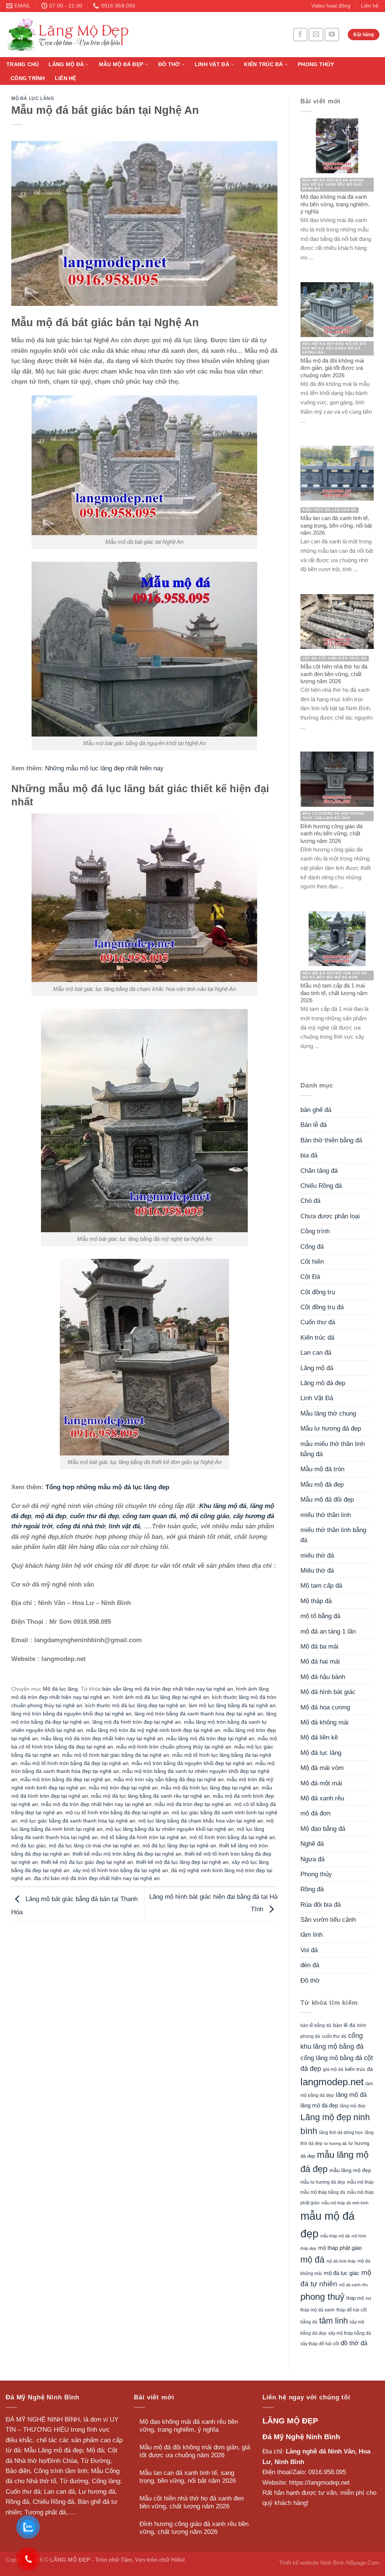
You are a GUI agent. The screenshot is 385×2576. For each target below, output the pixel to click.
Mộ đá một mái (321, 1783)
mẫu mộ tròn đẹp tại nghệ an (123, 1788)
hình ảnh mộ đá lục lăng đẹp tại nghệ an (161, 1697)
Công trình (28, 78)
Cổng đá (312, 1247)
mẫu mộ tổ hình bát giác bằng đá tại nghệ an (116, 1755)
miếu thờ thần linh (326, 1515)
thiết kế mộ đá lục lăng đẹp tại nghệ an (182, 1862)
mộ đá (312, 2260)
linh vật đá (124, 1526)
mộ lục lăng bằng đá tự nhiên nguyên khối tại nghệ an (170, 1829)
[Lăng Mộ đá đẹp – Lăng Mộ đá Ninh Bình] (137, 34)
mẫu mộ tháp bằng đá (323, 2192)
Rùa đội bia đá (321, 1905)
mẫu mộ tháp (360, 2182)
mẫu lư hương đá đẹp (323, 2182)
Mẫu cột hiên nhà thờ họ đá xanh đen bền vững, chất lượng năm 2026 (192, 2502)
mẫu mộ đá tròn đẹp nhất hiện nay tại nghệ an (96, 1804)
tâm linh (311, 1935)
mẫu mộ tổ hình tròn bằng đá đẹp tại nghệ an (74, 1763)
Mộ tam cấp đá (321, 1586)
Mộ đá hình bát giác (328, 1692)
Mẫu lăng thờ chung (328, 1414)
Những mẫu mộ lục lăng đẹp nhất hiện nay (104, 768)
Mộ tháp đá (316, 1601)
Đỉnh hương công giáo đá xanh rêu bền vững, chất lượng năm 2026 (194, 2528)
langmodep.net (332, 2082)
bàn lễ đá (344, 2025)
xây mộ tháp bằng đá (350, 2333)
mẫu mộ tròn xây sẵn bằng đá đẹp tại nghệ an (169, 1780)
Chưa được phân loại (330, 1216)
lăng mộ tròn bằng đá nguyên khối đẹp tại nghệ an (71, 1714)
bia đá (309, 1155)
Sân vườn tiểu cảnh (328, 1920)
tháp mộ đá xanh (318, 2310)
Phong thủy (316, 64)
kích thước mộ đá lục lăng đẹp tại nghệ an (136, 1705)
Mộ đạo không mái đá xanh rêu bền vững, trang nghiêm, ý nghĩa (189, 2426)
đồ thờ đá (354, 2343)
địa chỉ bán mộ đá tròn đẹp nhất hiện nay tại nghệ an (97, 1878)
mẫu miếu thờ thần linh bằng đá (333, 1449)
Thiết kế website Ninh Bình (312, 2563)
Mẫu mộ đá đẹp (121, 64)
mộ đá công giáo (205, 1516)
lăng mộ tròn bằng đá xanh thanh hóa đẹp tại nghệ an (199, 1714)
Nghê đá (312, 1844)
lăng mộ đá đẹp (319, 2106)
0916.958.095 (327, 2472)
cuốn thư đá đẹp (94, 1516)
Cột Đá (310, 1277)
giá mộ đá (333, 2069)
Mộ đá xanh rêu (322, 1798)
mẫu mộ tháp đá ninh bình (345, 2203)
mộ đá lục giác (29, 1846)
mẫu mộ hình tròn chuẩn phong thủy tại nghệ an (174, 1747)
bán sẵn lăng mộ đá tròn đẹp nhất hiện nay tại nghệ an (168, 1689)
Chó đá (310, 1201)
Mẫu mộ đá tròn (322, 1469)
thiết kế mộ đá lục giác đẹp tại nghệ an (87, 1862)
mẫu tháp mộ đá (335, 2236)
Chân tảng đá (319, 1171)
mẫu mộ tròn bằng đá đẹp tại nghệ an (65, 1780)
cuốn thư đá (334, 2036)
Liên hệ (370, 6)
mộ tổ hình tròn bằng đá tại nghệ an (232, 1837)
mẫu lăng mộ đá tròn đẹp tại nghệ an (210, 1739)
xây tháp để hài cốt (320, 2344)
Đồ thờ (169, 64)
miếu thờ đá (317, 1556)
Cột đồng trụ (318, 1292)
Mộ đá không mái (324, 1722)
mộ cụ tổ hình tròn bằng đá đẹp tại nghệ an (117, 1813)
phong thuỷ (322, 2297)
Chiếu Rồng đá (321, 1186)
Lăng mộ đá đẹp (323, 1383)
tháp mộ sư (359, 2298)
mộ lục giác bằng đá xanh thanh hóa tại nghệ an (78, 1821)
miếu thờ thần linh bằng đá (333, 1535)
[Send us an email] (316, 34)
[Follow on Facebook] (300, 34)
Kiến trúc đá (263, 64)
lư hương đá (336, 2143)
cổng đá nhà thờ (81, 1526)
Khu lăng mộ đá (223, 1506)
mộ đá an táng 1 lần (328, 1631)
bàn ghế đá (316, 1110)
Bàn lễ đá (314, 1125)
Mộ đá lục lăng (33, 98)
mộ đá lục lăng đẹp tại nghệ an (179, 1846)
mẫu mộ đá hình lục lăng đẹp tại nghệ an (210, 1788)
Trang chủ (23, 64)
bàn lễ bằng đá (316, 2025)
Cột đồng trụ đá (322, 1307)
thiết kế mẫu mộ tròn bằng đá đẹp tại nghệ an (127, 1854)
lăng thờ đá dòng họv (341, 2133)
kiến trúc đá (359, 2069)
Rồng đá (312, 1889)
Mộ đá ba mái (319, 1646)
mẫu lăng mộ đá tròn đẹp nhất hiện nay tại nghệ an (102, 1739)
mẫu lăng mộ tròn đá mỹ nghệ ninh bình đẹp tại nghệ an (153, 1730)
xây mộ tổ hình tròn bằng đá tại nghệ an (120, 1870)
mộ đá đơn (315, 1813)
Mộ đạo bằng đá (323, 1829)
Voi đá (309, 1950)
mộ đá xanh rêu (353, 2285)
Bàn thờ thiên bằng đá (331, 1140)
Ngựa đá (312, 1859)
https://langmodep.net (319, 2483)
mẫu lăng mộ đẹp (350, 2170)
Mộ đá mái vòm (322, 1768)
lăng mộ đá (351, 2095)
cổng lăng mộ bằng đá (331, 2058)
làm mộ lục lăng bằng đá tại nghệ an (232, 1705)
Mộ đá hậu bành (323, 1677)
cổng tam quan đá (149, 1516)
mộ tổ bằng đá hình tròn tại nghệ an (144, 1837)
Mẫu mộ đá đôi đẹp (327, 1500)
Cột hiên (312, 1262)
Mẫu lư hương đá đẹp (331, 1429)
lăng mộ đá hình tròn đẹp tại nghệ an (137, 1722)
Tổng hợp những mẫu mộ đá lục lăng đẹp (107, 1487)
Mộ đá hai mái (320, 1662)
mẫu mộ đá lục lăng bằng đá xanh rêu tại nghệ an (150, 1796)
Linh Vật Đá (212, 64)
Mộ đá (95, 2450)
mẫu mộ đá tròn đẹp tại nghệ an (193, 1804)
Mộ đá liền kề (319, 1737)
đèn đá (310, 1965)
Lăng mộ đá (66, 64)
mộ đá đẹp (51, 1516)
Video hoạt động (331, 6)
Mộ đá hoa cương (325, 1707)
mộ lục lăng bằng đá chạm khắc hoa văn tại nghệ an (201, 1821)
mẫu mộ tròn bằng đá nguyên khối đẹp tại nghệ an (192, 1763)
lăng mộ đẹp (353, 2106)
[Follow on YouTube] (332, 34)
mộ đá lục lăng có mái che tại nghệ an (94, 1846)
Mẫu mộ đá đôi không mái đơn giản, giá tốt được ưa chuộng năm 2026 (195, 2451)
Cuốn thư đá (318, 1322)
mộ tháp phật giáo (340, 2248)
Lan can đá (316, 1353)
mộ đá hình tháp (341, 2261)
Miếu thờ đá (317, 1571)
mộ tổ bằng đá (320, 1616)
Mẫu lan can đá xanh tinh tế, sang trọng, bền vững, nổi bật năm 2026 (188, 2477)
